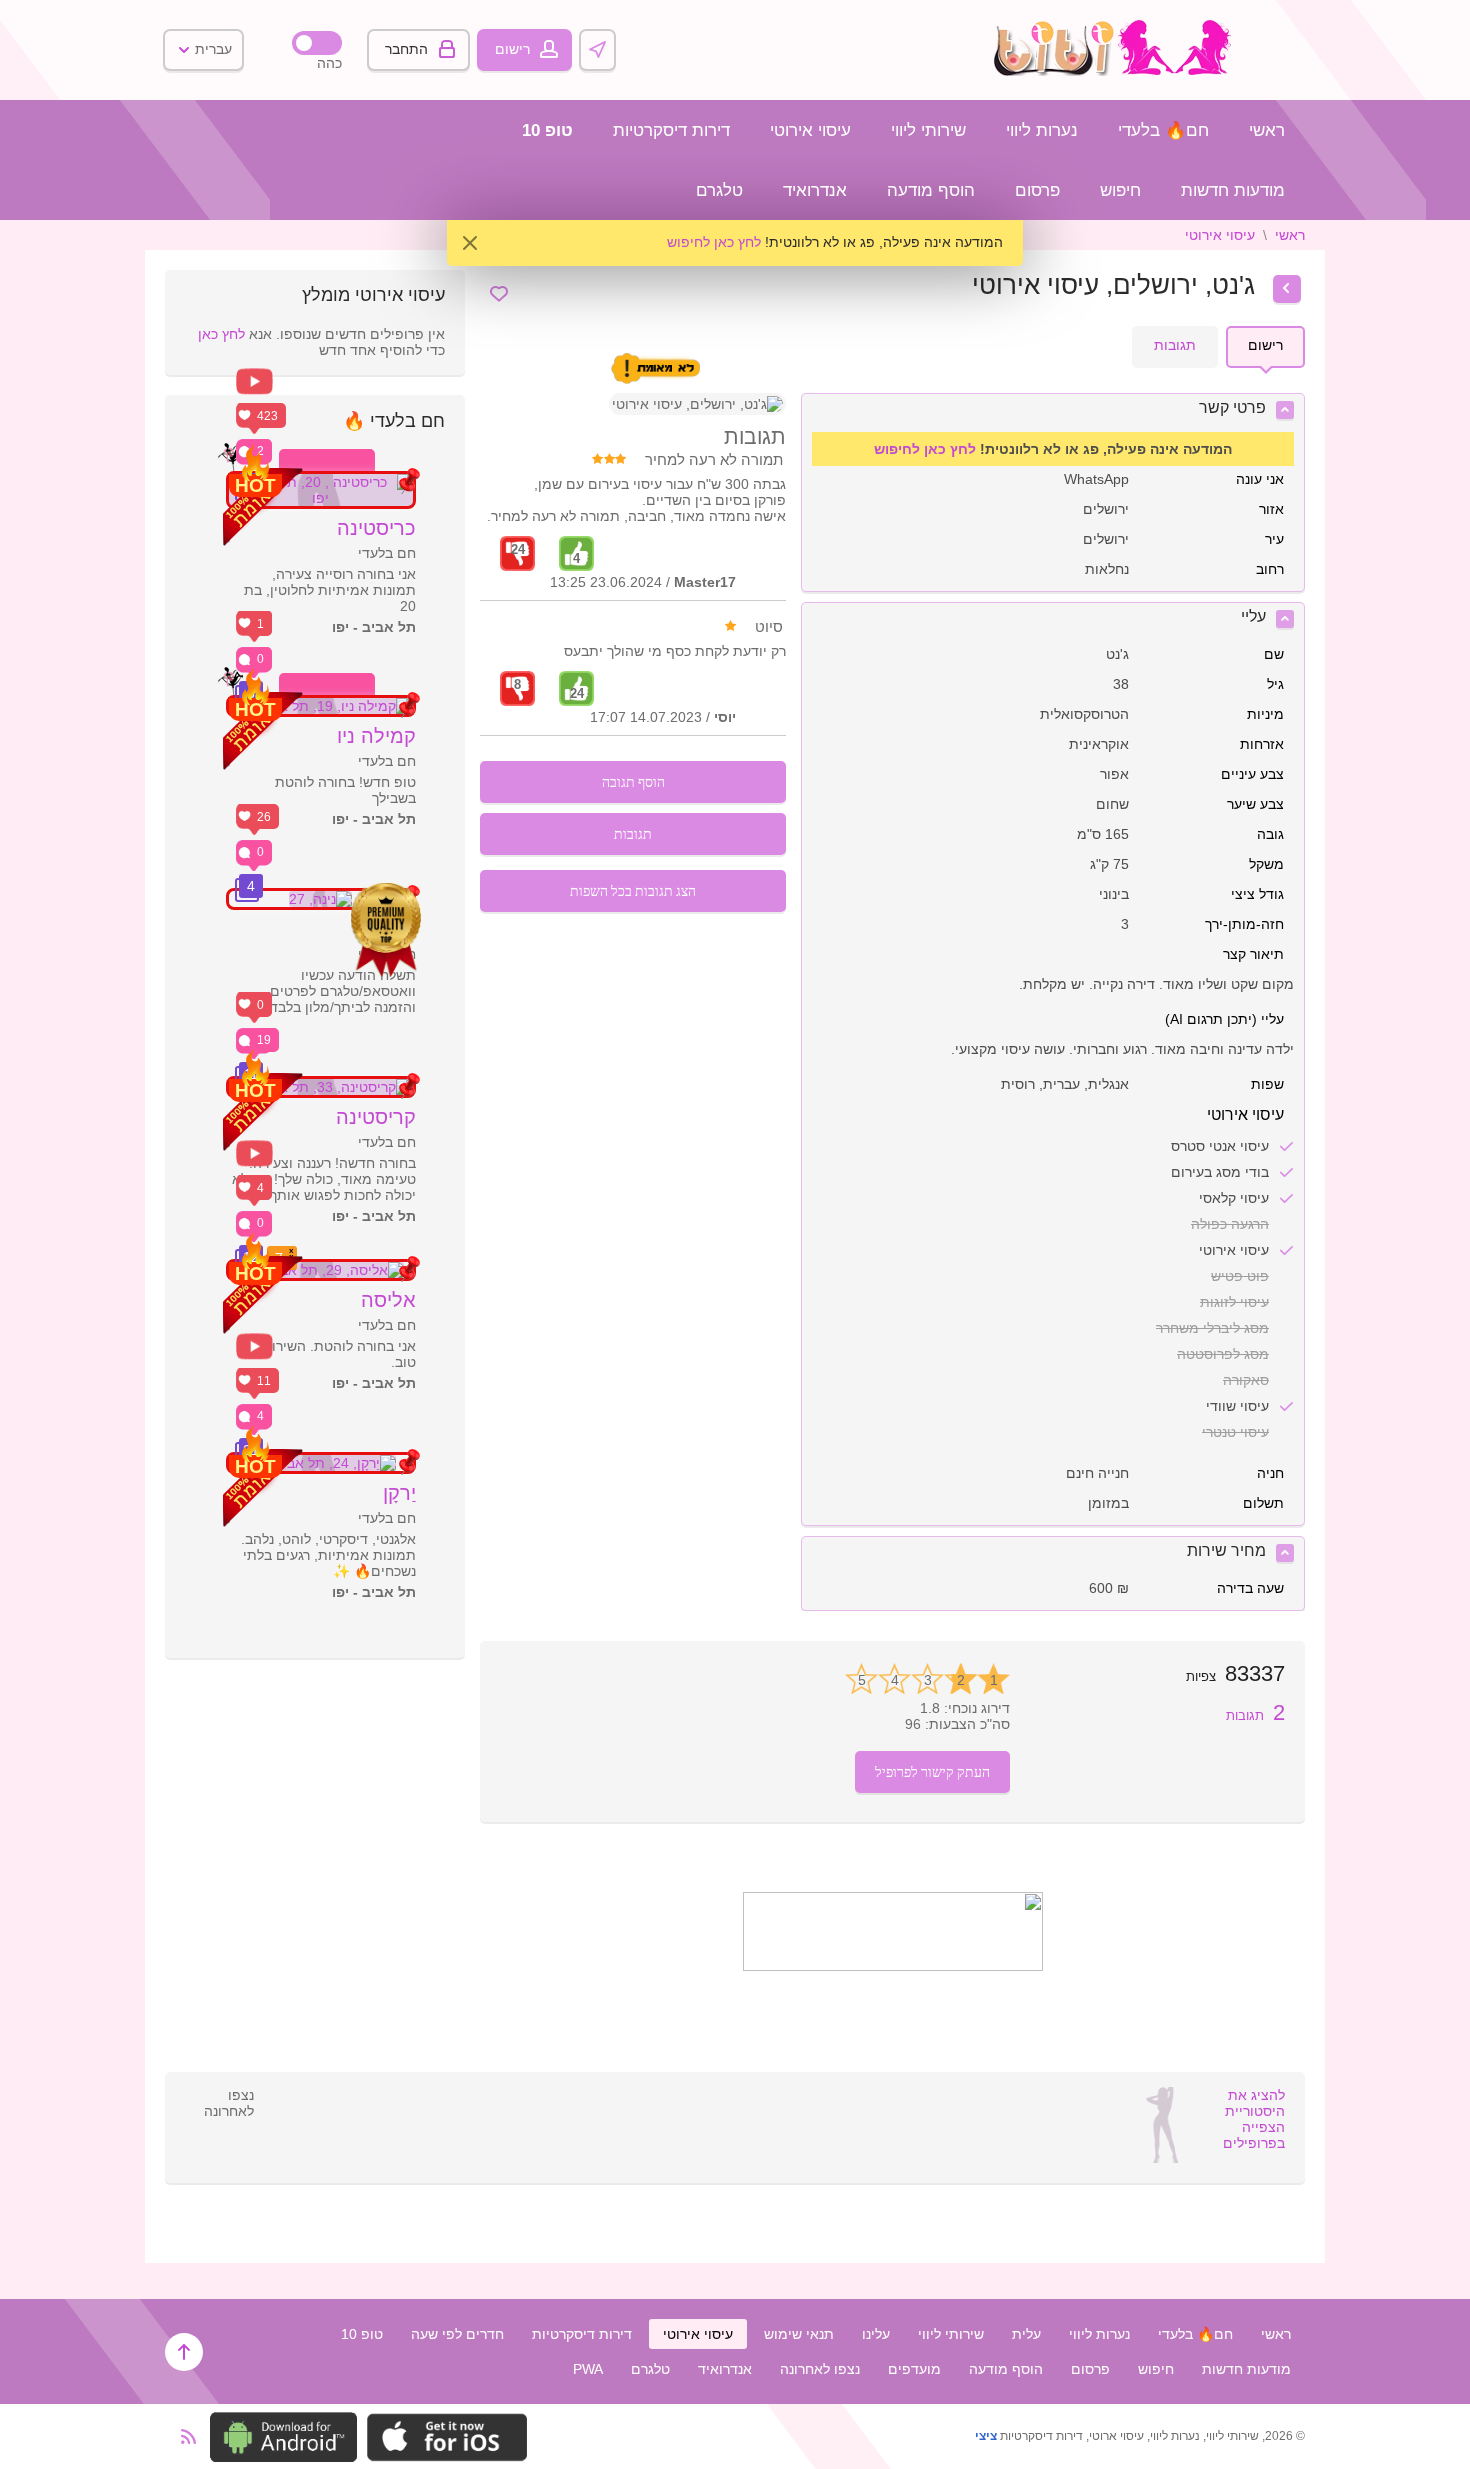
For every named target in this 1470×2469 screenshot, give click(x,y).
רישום (512, 49)
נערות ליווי (1042, 130)
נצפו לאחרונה (820, 2369)
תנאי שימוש (799, 2334)
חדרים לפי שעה (457, 2334)
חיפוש (1120, 190)
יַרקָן (399, 1493)
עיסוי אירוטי (810, 130)
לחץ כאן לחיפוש (714, 242)
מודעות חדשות (1233, 190)
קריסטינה (376, 1117)
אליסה (388, 1300)
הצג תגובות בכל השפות (633, 890)
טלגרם (719, 190)
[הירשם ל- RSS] (182, 2436)
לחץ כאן (221, 334)
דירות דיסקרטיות (671, 130)
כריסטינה (376, 528)
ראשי (1267, 130)
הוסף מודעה (931, 190)
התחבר (406, 49)
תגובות (1255, 1715)
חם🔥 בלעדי (1163, 130)
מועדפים (914, 2369)
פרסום (1037, 190)
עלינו (876, 2334)
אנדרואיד (815, 190)
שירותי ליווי (928, 130)
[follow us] (893, 1966)
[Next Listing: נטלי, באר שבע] (1287, 289)
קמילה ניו (376, 736)
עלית (1026, 2334)
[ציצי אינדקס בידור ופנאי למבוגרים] (1118, 71)
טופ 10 (547, 130)
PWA (588, 2369)
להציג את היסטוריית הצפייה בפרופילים (1254, 2119)
